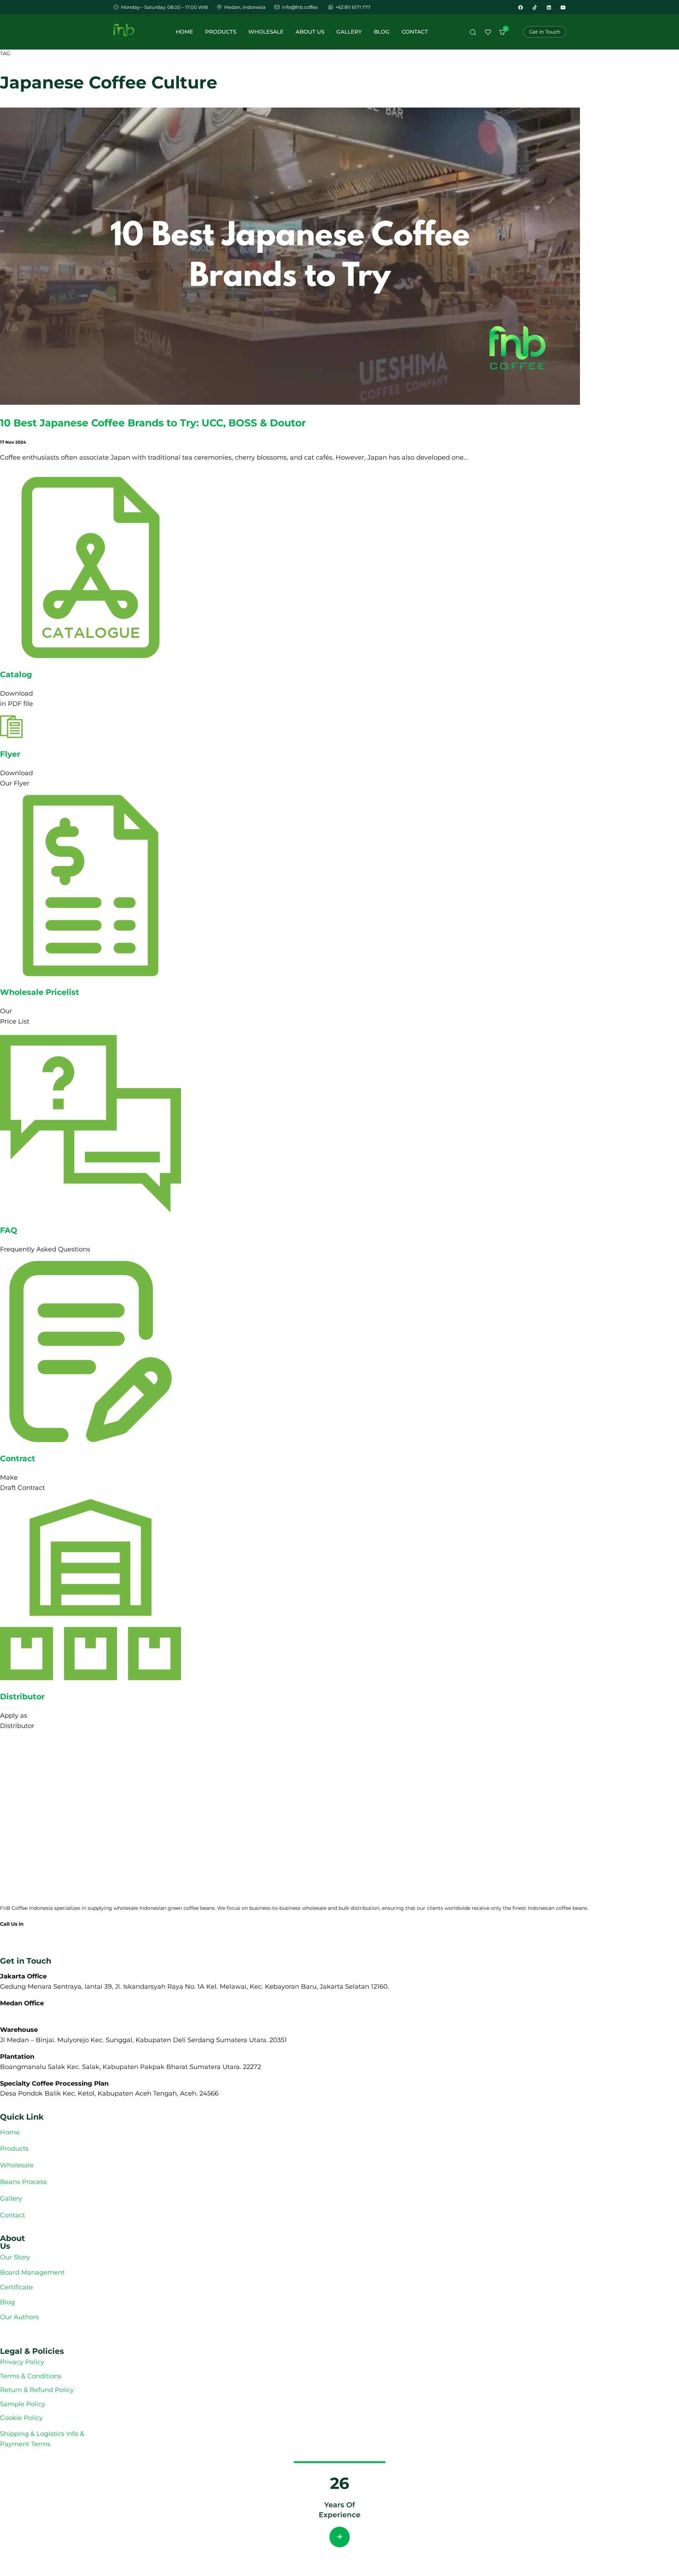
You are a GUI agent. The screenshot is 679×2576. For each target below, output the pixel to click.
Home (184, 32)
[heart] (488, 34)
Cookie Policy (21, 2418)
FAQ (9, 1230)
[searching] (473, 34)
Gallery (349, 32)
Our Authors (20, 2317)
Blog (382, 32)
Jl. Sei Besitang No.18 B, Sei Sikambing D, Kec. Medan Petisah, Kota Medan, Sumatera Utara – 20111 (157, 2013)
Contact (415, 32)
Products (221, 32)
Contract (18, 1459)
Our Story (15, 2257)
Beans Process (23, 2182)
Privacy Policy (22, 2362)
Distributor (22, 1697)
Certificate (16, 2287)
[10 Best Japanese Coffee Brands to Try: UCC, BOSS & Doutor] (290, 403)
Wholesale (266, 32)
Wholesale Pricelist (40, 992)
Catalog (16, 675)
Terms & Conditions (31, 2376)
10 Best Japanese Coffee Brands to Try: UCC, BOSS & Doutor (153, 423)
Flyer (10, 754)
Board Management (32, 2272)
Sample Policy (23, 2404)
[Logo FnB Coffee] (124, 32)
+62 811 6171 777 (19, 1933)
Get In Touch (545, 32)
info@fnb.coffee (19, 1944)
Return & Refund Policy (37, 2390)
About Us (310, 32)
